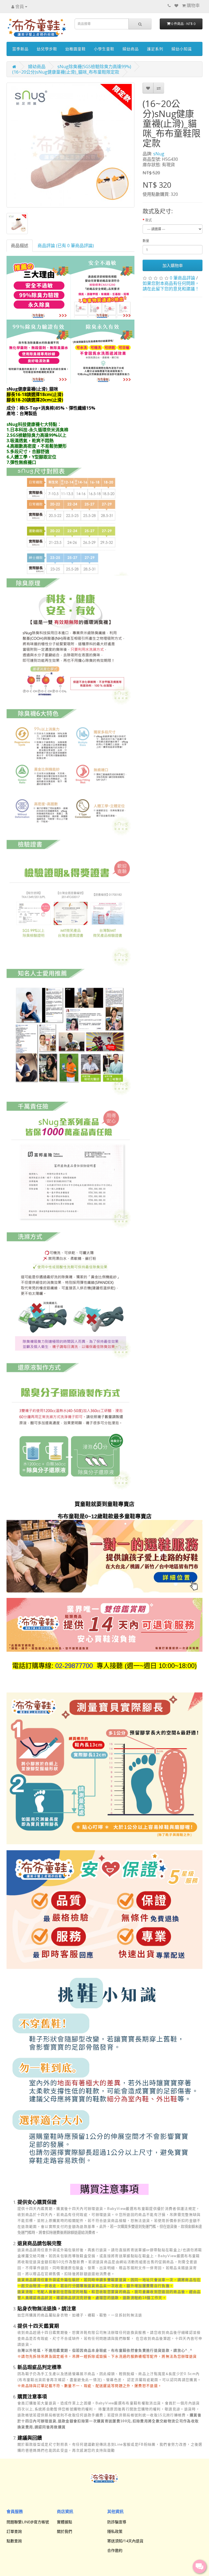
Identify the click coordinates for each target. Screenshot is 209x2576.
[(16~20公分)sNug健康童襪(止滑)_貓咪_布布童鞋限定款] (70, 145)
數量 (146, 241)
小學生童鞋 (104, 49)
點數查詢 (14, 2541)
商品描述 (20, 246)
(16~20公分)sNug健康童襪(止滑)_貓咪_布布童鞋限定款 (66, 72)
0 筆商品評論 (182, 278)
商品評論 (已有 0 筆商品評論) (66, 246)
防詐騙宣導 (117, 2522)
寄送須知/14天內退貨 (125, 2541)
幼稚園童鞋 (76, 49)
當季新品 (20, 49)
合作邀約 (115, 2550)
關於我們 (64, 2531)
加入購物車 (173, 265)
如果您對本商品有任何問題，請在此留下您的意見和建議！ (171, 286)
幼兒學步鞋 (47, 49)
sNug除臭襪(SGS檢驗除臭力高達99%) (94, 67)
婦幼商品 (131, 49)
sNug (159, 154)
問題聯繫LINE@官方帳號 (28, 2522)
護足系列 (155, 49)
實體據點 (64, 2522)
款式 (149, 220)
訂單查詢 (14, 2531)
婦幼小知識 (182, 49)
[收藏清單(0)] (176, 5)
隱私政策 (115, 2531)
